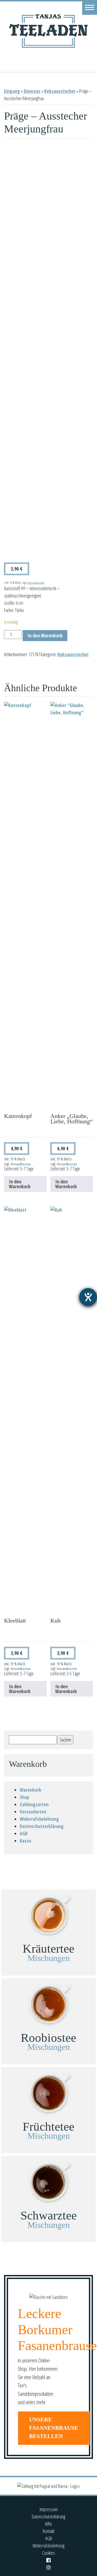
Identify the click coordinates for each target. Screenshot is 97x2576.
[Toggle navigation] (90, 7)
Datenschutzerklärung (42, 1826)
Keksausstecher (60, 91)
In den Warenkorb (45, 635)
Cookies (48, 2553)
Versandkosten (36, 583)
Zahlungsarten (34, 1804)
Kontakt (49, 2531)
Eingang (12, 91)
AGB (24, 1833)
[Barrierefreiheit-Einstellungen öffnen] (88, 1297)
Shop (24, 1797)
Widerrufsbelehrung (39, 1819)
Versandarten (33, 1812)
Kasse (25, 1841)
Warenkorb (30, 1790)
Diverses (32, 91)
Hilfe (48, 2524)
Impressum (49, 2509)
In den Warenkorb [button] (20, 1184)
